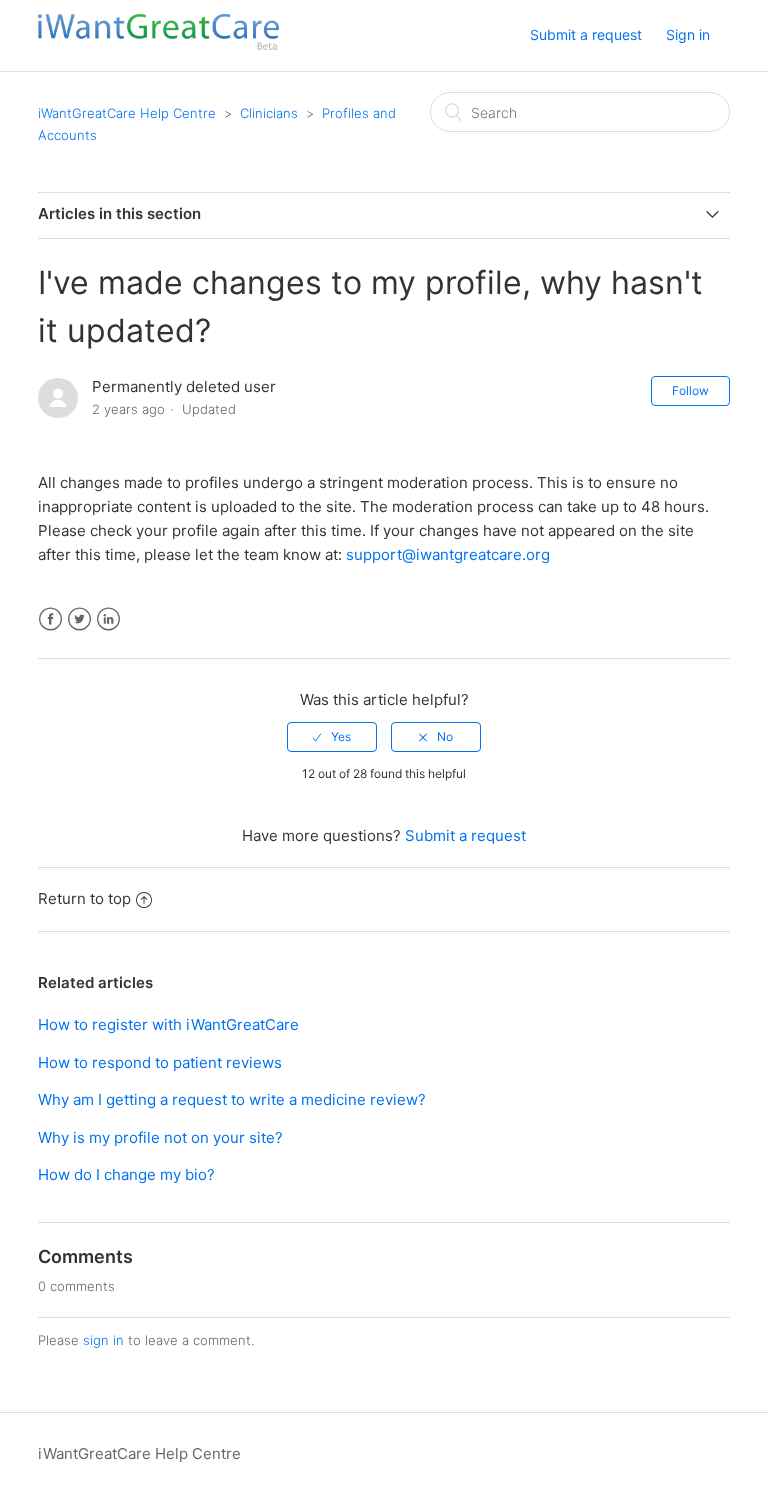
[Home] (158, 45)
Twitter (79, 619)
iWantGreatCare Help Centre (127, 113)
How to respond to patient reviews (160, 1062)
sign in (103, 1340)
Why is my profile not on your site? (160, 1137)
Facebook (50, 619)
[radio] (332, 737)
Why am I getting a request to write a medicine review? (232, 1099)
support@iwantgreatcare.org (448, 554)
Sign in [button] (688, 34)
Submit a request (586, 34)
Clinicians (269, 113)
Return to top (84, 898)
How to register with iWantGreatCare (168, 1024)
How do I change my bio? (126, 1174)
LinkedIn (108, 619)
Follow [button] (690, 390)
